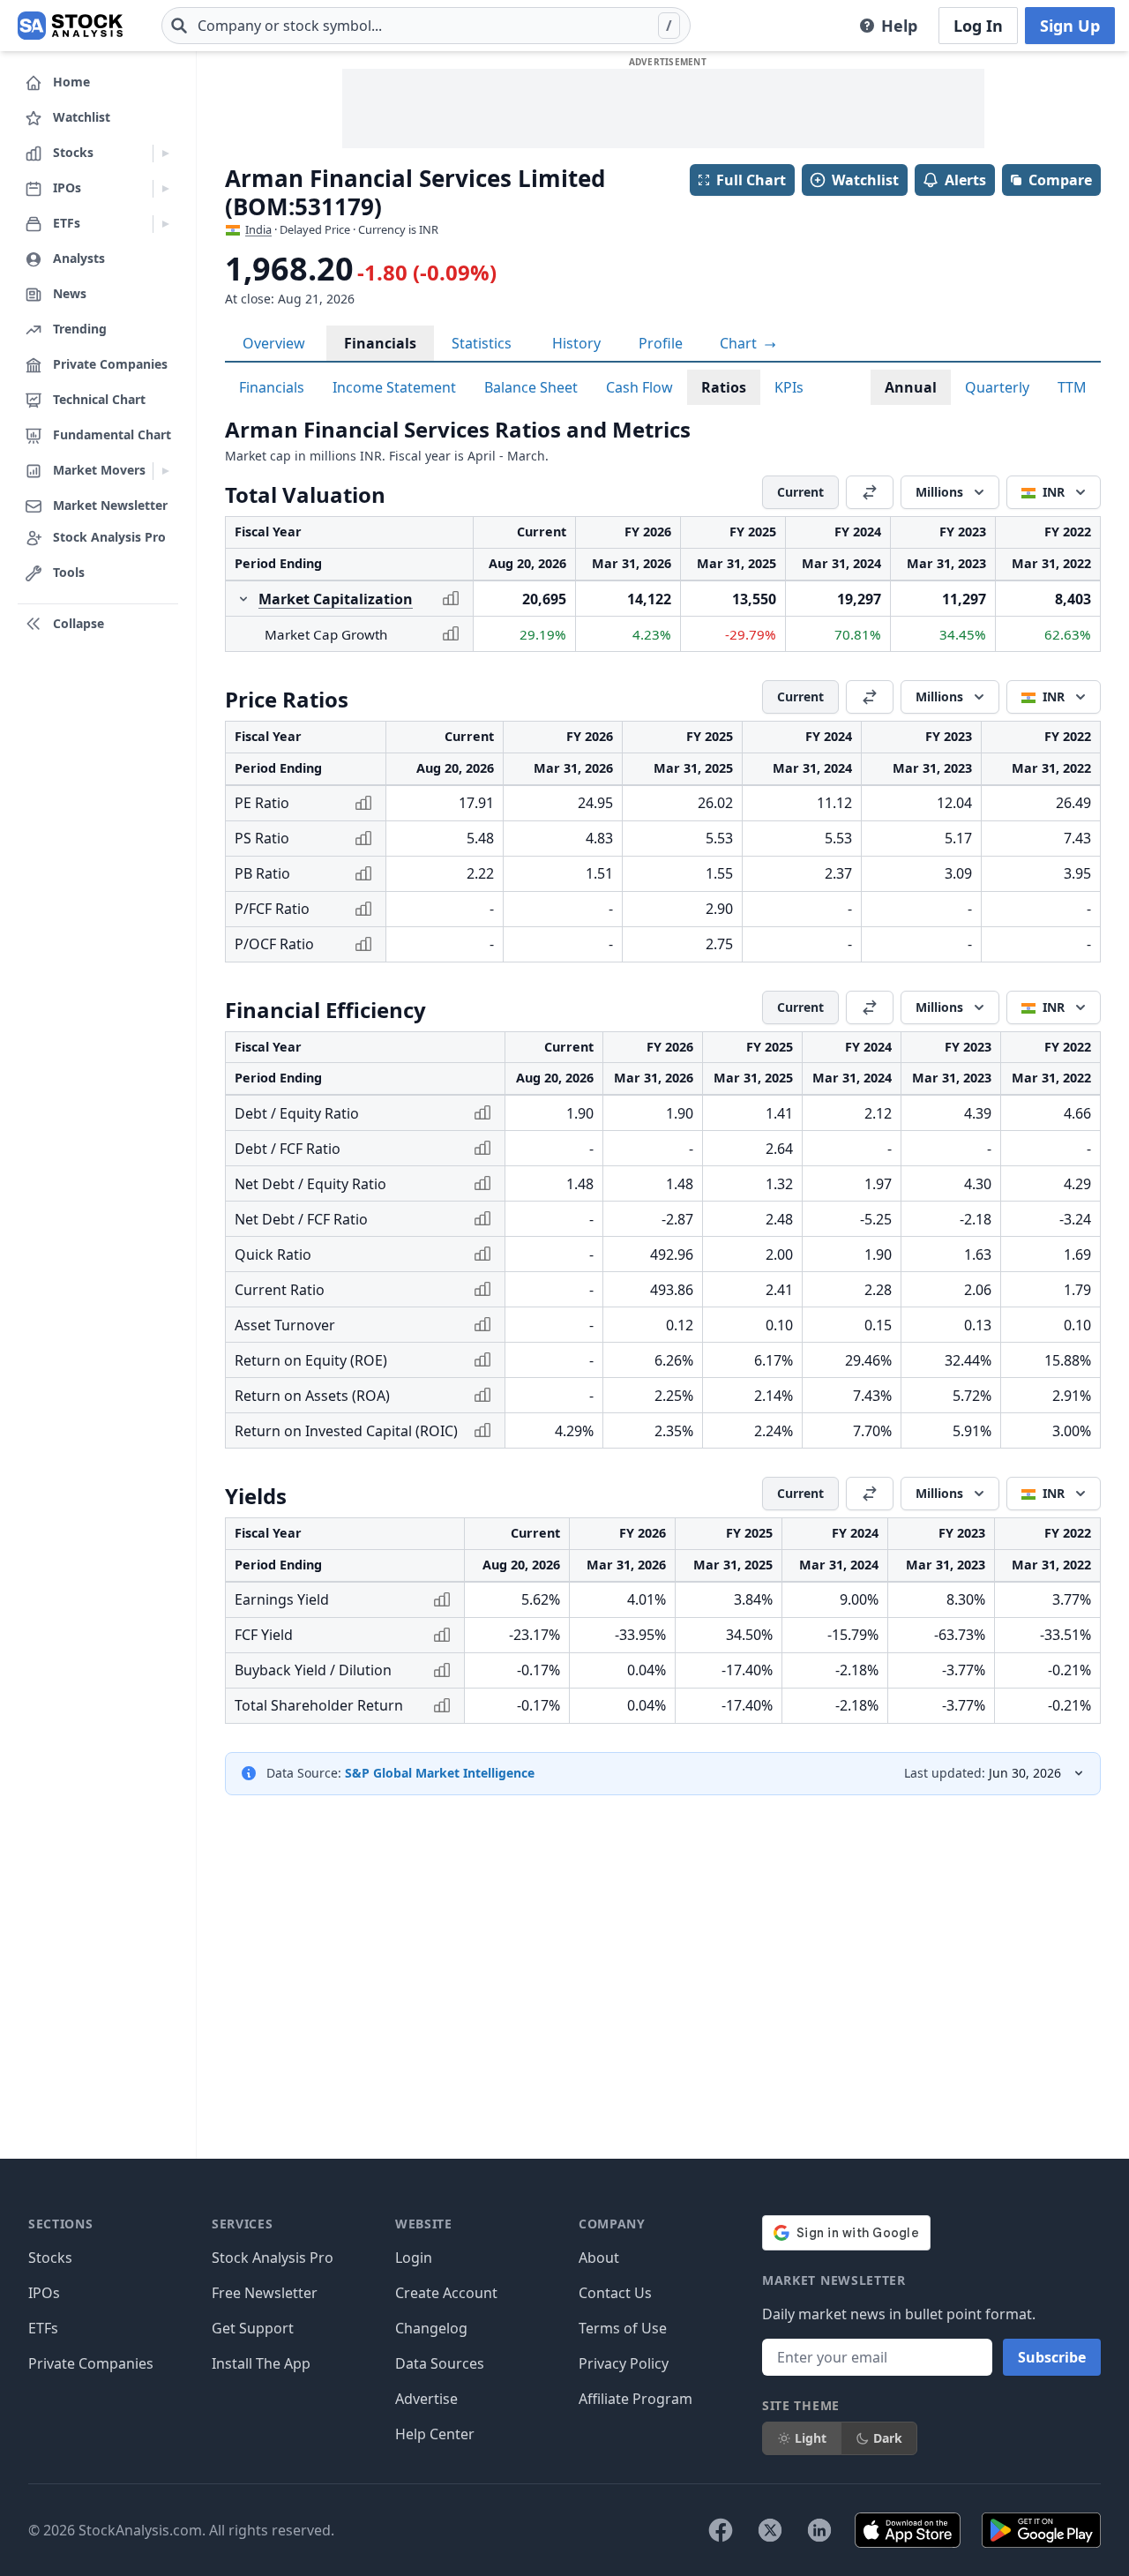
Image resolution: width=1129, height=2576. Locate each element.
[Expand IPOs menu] (165, 189)
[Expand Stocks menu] (165, 154)
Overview (274, 343)
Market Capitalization (336, 599)
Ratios (724, 387)
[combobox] (426, 26)
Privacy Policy (624, 2363)
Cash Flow (639, 387)
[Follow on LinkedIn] (819, 2530)
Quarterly (997, 387)
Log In (978, 26)
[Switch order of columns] (870, 492)
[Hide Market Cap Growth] (243, 599)
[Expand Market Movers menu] (165, 471)
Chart (740, 343)
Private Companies (91, 2363)
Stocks (50, 2258)
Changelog (431, 2328)
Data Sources (440, 2363)
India (258, 229)
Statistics (482, 343)
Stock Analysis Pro (273, 2258)
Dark (888, 2438)
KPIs (789, 387)
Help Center (435, 2434)
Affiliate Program (636, 2399)
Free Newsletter (265, 2293)
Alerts (965, 180)
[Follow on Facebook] (721, 2530)
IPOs (44, 2293)
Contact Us (615, 2293)
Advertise (426, 2399)
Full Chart (751, 180)
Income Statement (394, 387)
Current (800, 492)
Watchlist (865, 180)
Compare (1060, 180)
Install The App (261, 2363)
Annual (911, 387)
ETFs (43, 2328)
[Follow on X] (770, 2530)
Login (414, 2258)
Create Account (446, 2293)
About (599, 2258)
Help (899, 26)
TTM (1072, 387)
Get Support (253, 2328)
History (576, 343)
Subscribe (1052, 2357)
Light (811, 2438)
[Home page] (70, 26)
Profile (661, 343)
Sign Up (1070, 26)
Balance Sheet (531, 387)
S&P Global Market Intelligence (440, 1773)
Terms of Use (623, 2328)
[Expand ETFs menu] (165, 224)
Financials (380, 343)
